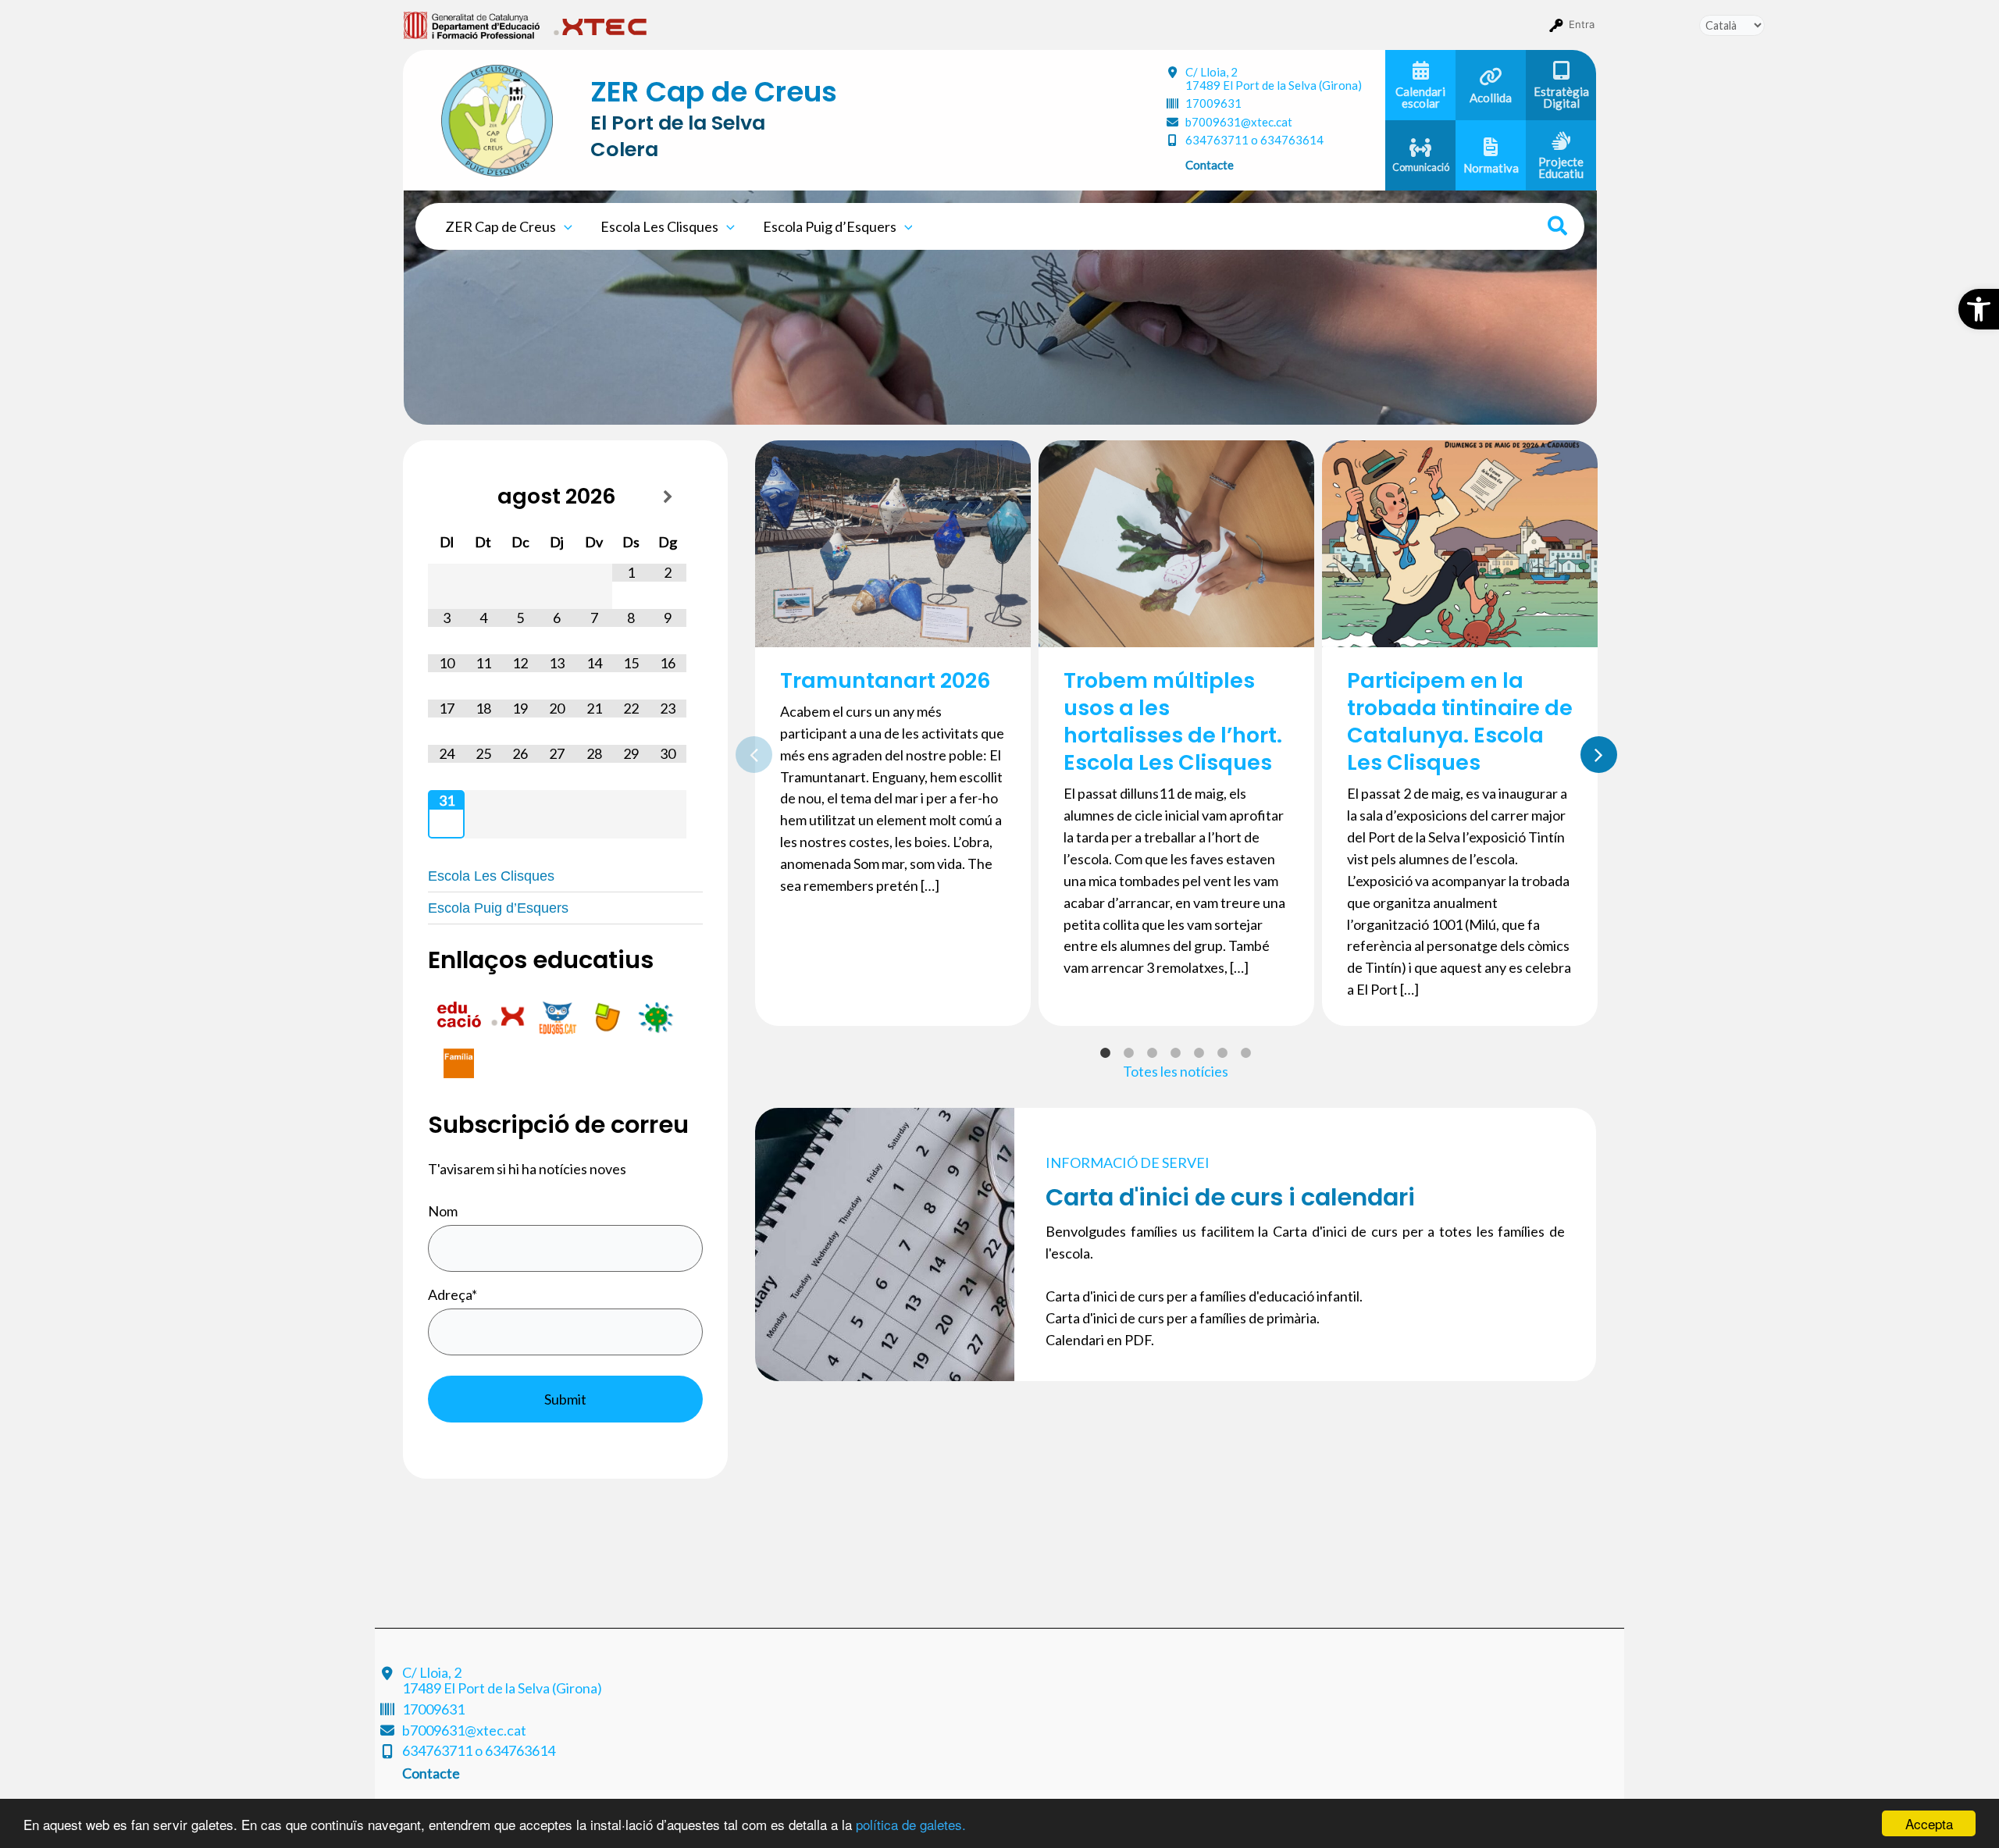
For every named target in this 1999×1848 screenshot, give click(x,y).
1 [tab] (1106, 1053)
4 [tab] (1176, 1053)
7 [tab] (1246, 1053)
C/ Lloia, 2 (1274, 78)
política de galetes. (911, 1824)
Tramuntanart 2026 (885, 680)
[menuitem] (472, 24)
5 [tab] (1199, 1053)
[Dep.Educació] (460, 1015)
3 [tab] (1153, 1053)
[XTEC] (510, 1015)
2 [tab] (1129, 1053)
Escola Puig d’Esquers (830, 226)
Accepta (1929, 1823)
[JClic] (608, 1015)
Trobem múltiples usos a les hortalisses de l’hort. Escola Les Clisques (1173, 721)
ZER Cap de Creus (501, 226)
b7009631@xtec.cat (1239, 122)
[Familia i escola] (459, 1061)
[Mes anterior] (446, 497)
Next (1588, 751)
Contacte (1210, 165)
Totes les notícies (1176, 1071)
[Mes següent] (668, 497)
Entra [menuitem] (1582, 24)
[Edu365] (559, 1015)
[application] (564, 226)
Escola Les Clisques (659, 226)
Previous (743, 751)
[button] (1979, 309)
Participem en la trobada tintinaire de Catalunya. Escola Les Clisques (1460, 721)
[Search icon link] (1558, 228)
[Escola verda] (656, 1015)
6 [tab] (1223, 1053)
